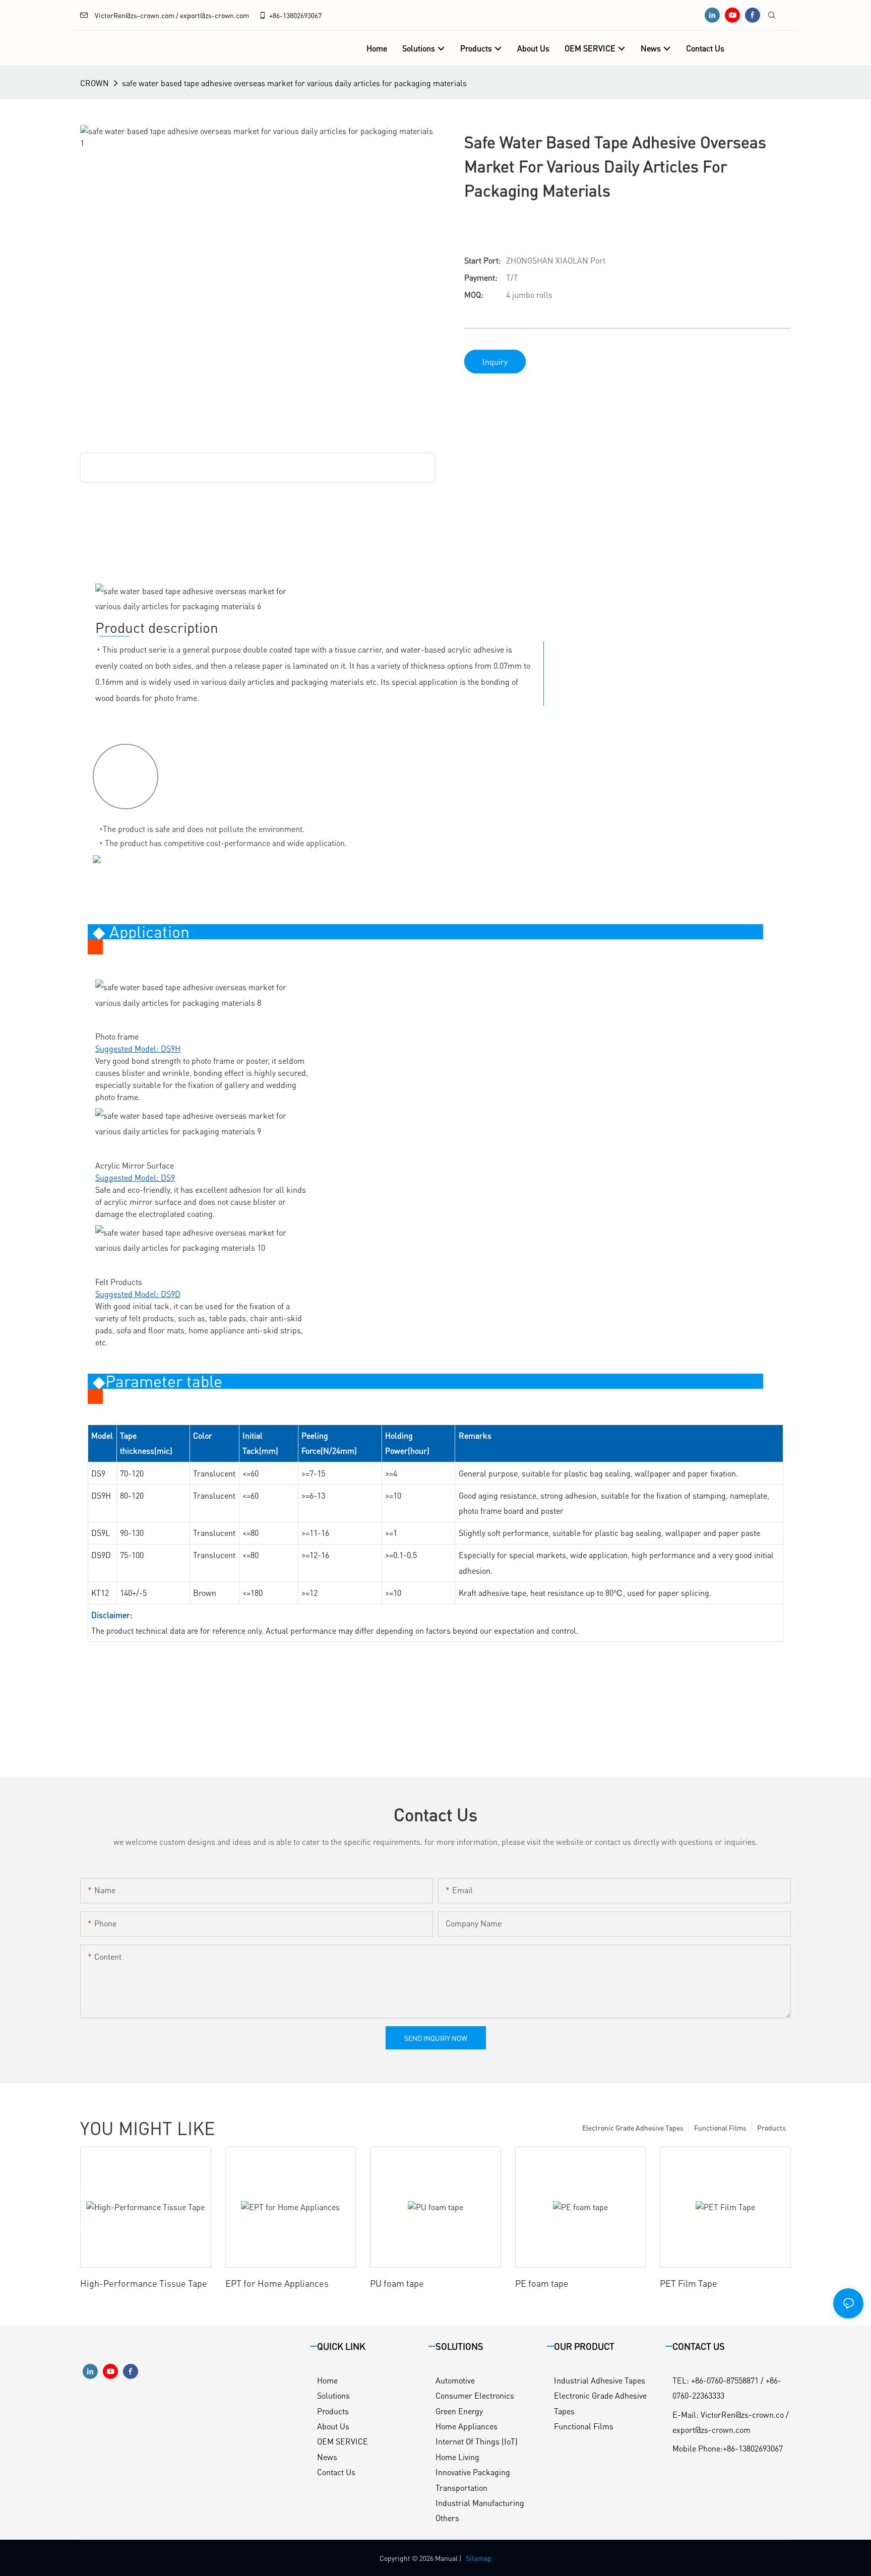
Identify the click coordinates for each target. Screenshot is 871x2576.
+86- (276, 15)
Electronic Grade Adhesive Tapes (633, 2128)
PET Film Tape (689, 2283)
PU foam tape (397, 2283)
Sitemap (479, 2558)
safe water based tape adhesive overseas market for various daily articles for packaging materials (294, 83)
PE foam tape (542, 2283)
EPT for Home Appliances (277, 2283)
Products (771, 2128)
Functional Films (720, 2128)
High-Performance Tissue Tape (144, 2283)
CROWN (95, 83)
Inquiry (495, 362)
